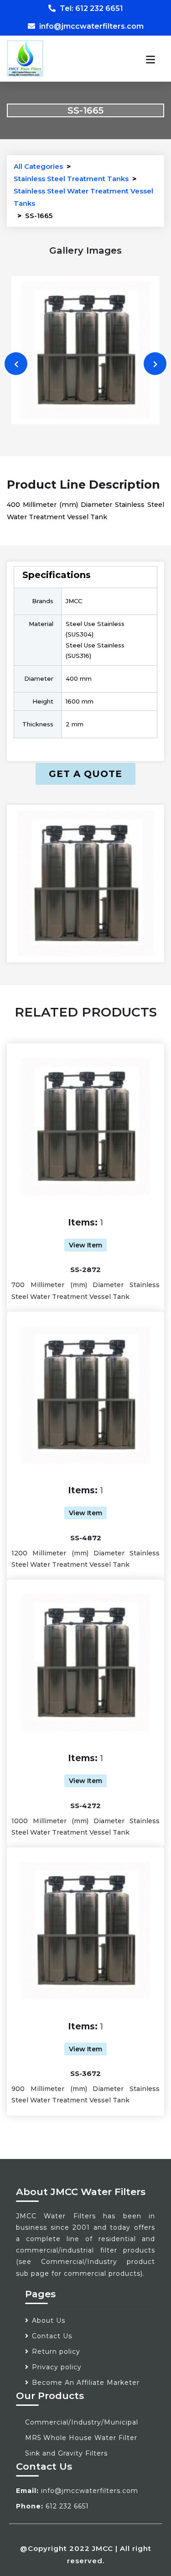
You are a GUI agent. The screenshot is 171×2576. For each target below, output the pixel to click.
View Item (85, 1245)
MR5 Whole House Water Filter (81, 2438)
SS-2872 (85, 1270)
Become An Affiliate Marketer (86, 2383)
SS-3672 (85, 2073)
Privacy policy (57, 2367)
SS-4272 (85, 1806)
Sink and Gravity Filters (66, 2453)
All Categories (38, 166)
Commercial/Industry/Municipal (82, 2422)
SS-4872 (86, 1538)
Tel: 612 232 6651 (91, 8)
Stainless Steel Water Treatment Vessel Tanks (83, 197)
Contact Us (52, 2336)
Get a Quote (85, 774)
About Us (49, 2320)
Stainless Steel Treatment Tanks (71, 179)
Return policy (56, 2352)
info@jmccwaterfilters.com (91, 26)
